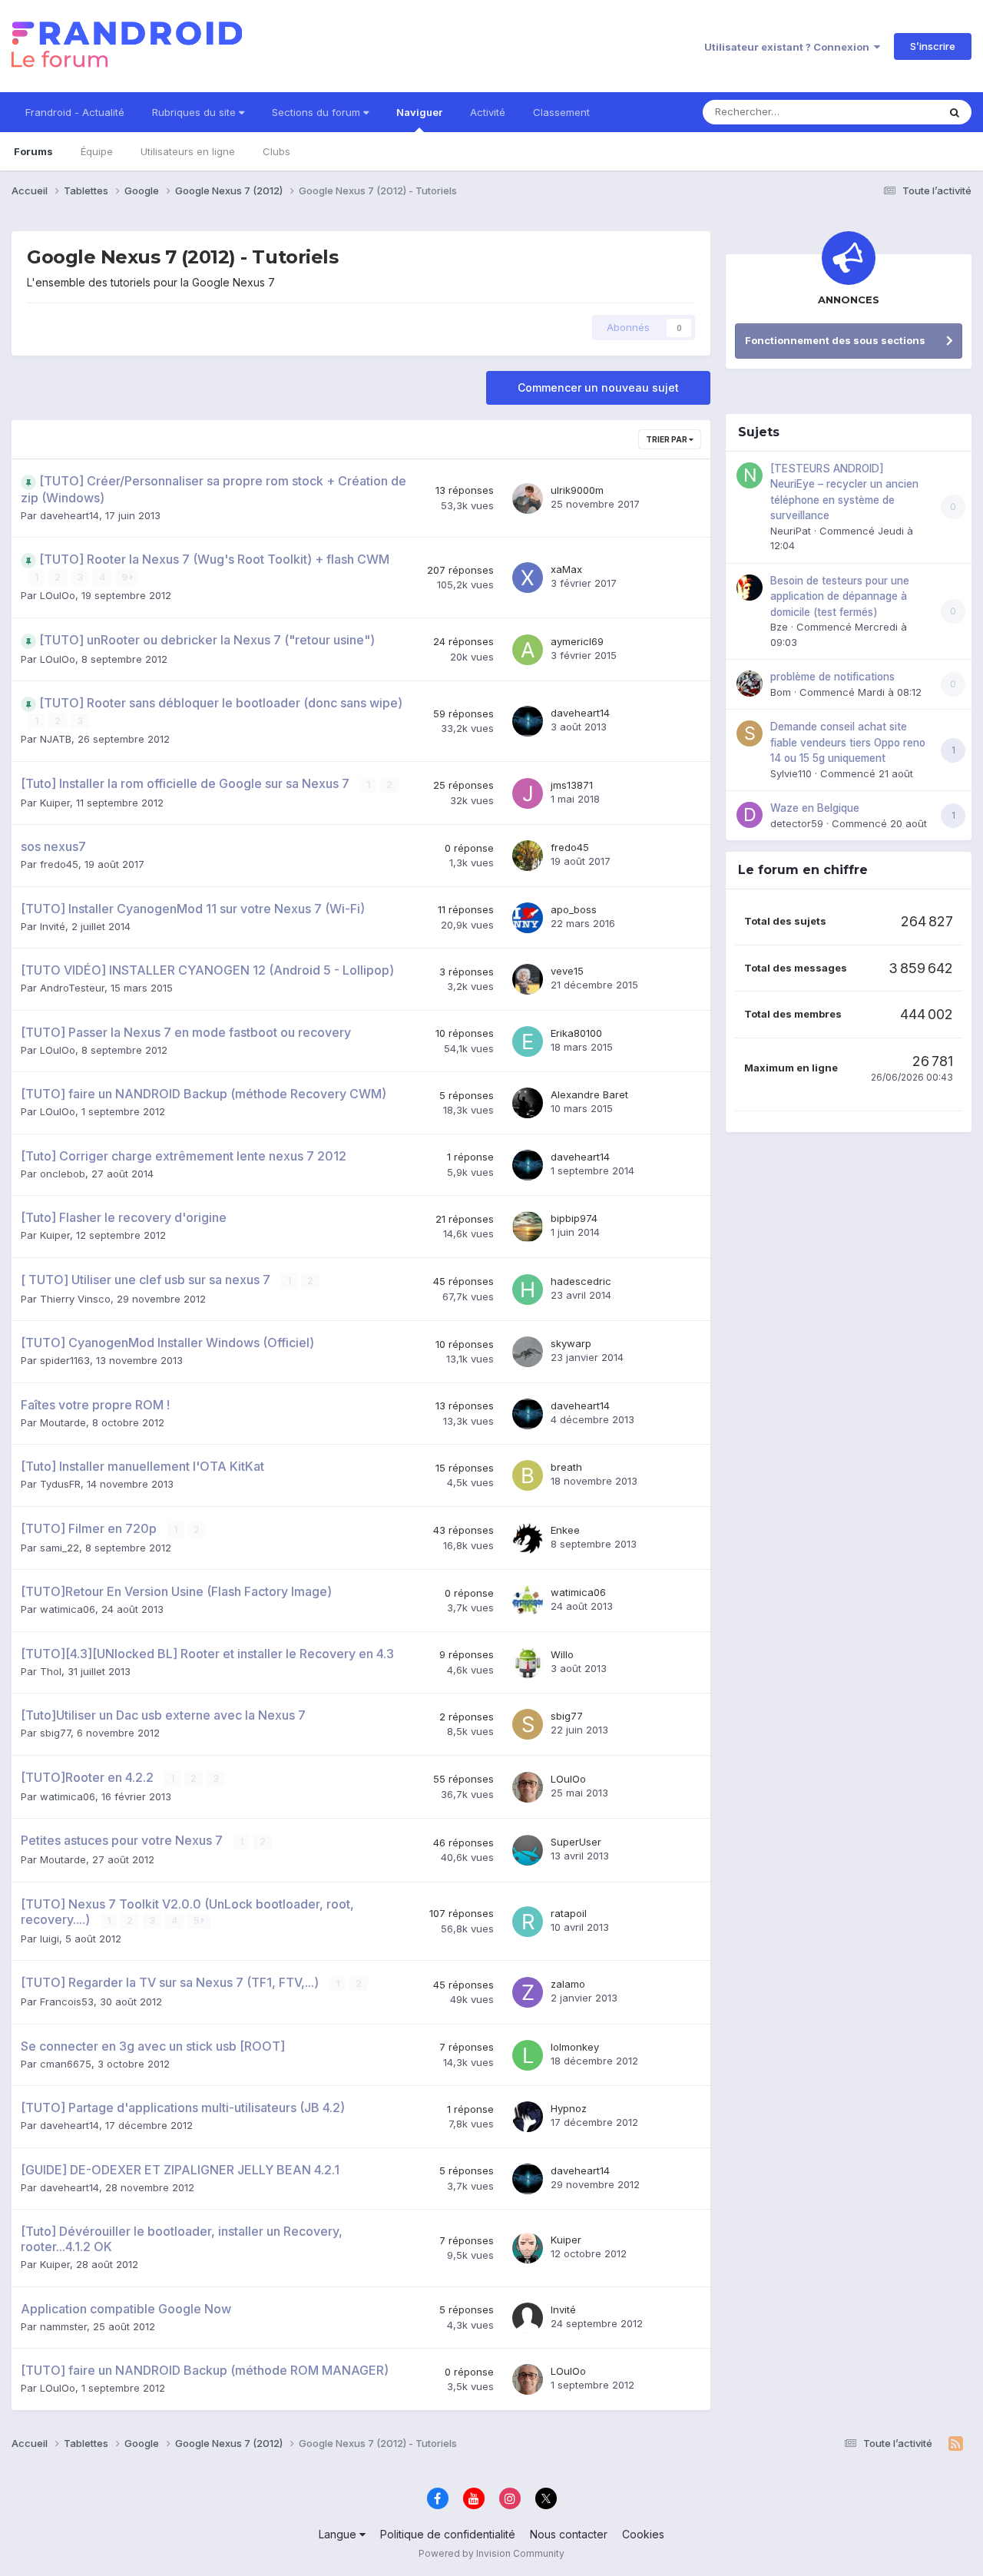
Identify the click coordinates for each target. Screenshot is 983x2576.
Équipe (97, 151)
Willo (562, 1654)
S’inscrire (933, 46)
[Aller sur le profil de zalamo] (528, 1992)
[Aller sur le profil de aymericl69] (528, 650)
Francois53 (67, 2002)
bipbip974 (574, 1218)
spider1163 (65, 1360)
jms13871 (572, 785)
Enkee (565, 1530)
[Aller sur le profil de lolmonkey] (528, 2055)
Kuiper (55, 803)
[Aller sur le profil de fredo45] (528, 856)
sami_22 (60, 1548)
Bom (781, 692)
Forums (33, 151)
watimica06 (68, 1609)
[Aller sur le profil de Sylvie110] (750, 733)
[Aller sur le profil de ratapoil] (528, 1922)
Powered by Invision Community (491, 2553)
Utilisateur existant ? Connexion (789, 47)
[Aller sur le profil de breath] (528, 1475)
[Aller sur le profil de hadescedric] (528, 1290)
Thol (51, 1671)
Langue (339, 2534)
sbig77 (55, 1733)
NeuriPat (791, 531)
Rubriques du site (195, 112)
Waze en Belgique (815, 808)
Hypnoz (569, 2108)
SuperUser (576, 1842)
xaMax (566, 569)
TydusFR (60, 1484)
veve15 (567, 971)
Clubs (276, 151)
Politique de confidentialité (448, 2534)
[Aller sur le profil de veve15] (528, 979)
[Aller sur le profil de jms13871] (528, 793)
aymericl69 (577, 641)
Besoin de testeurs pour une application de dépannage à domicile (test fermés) (840, 596)
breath (566, 1467)
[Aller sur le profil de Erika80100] (528, 1041)
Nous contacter (569, 2534)
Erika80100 (576, 1033)
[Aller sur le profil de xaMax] (528, 578)
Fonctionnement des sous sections (835, 340)
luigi (50, 1939)
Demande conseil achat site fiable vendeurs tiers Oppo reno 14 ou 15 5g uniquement (848, 742)
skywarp (571, 1343)
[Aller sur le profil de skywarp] (528, 1352)
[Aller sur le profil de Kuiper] (528, 2248)
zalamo (568, 1984)
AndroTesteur (72, 988)
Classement (561, 112)
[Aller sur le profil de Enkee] (528, 1538)
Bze (779, 627)
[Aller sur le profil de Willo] (528, 1663)
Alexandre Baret (589, 1094)
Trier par (667, 439)
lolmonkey (575, 2047)
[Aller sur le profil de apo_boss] (528, 918)
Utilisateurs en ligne (188, 151)
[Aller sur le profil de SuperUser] (528, 1850)
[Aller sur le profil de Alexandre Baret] (528, 1103)
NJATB (56, 739)
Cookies (643, 2534)
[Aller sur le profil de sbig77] (528, 1724)
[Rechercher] (955, 112)
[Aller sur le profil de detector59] (750, 815)
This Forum (892, 112)
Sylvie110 (791, 773)
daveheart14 (70, 515)
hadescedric (581, 1281)
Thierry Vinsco (75, 1299)
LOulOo (58, 595)
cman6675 (66, 2064)
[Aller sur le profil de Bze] (750, 588)
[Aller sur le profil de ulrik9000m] (528, 498)
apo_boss (574, 909)
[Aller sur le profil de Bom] (750, 684)
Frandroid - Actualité (75, 112)
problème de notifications (832, 677)
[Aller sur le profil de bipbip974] (528, 1227)
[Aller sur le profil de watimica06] (528, 1601)
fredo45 (59, 864)
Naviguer (419, 112)
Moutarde (63, 1422)
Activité (488, 112)
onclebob (63, 1174)
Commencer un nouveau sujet (598, 387)
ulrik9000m (577, 490)
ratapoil (569, 1913)
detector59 (797, 823)
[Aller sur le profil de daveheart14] (528, 721)
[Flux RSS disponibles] (956, 2444)
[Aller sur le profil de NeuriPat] (750, 475)
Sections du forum (318, 112)
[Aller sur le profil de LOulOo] (528, 1787)
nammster (63, 2326)
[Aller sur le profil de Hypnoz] (528, 2117)
